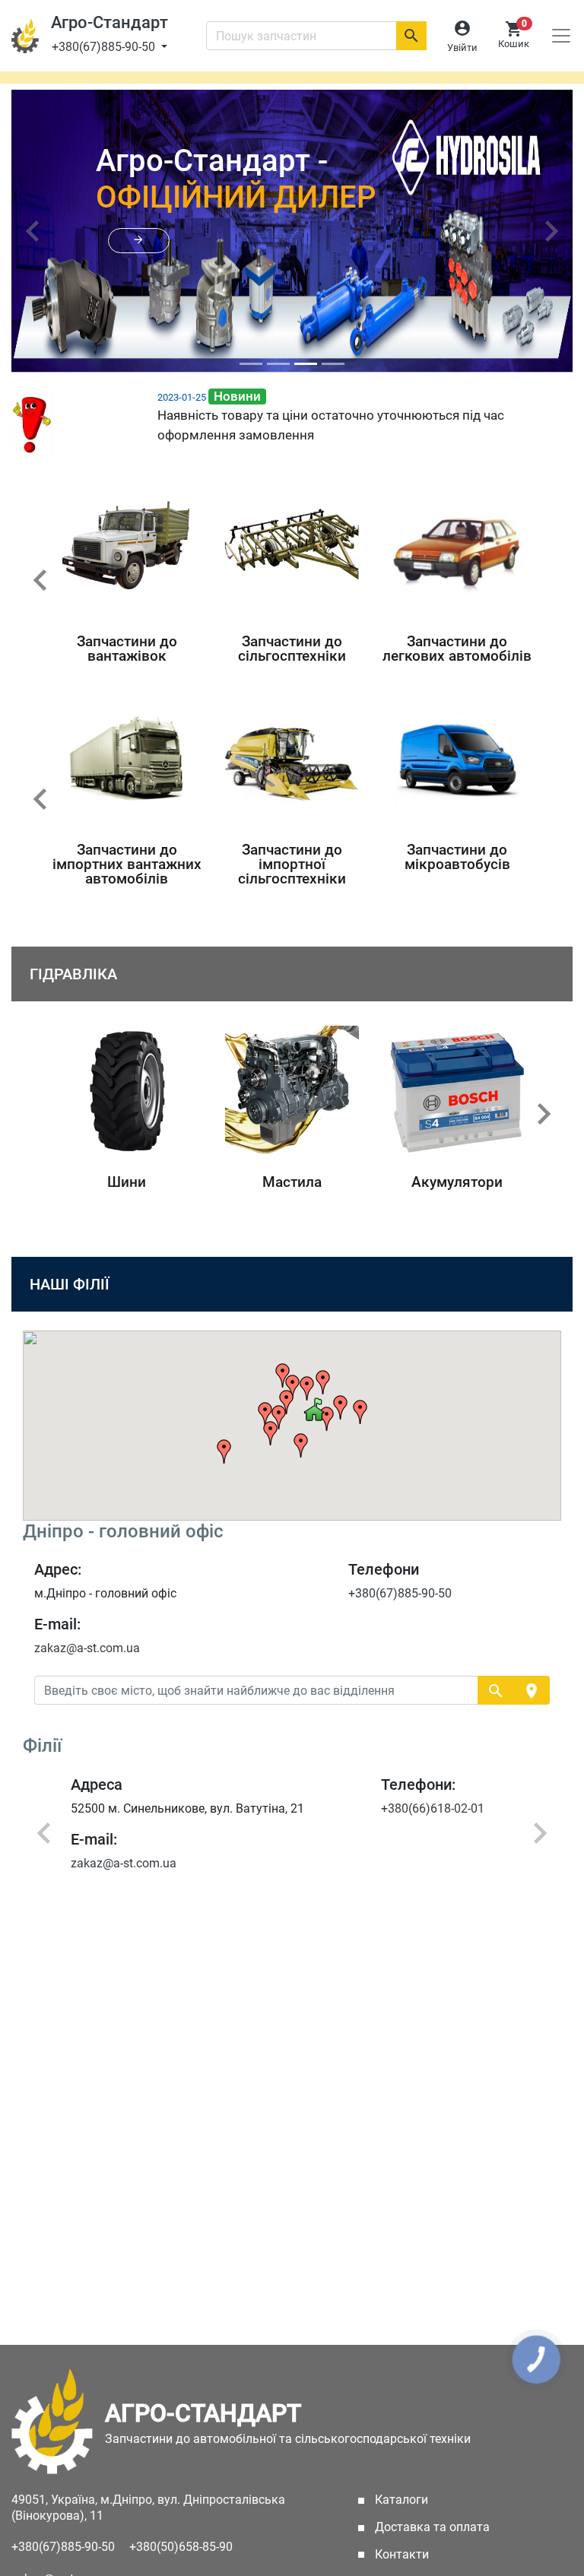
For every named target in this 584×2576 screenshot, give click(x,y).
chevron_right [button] (544, 1114)
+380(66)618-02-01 (306, 1808)
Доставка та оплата (431, 2527)
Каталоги (423, 2500)
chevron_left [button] (40, 580)
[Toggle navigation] (561, 36)
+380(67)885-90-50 (105, 47)
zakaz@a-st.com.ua (87, 1648)
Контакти (400, 2554)
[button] (139, 241)
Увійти (462, 48)
